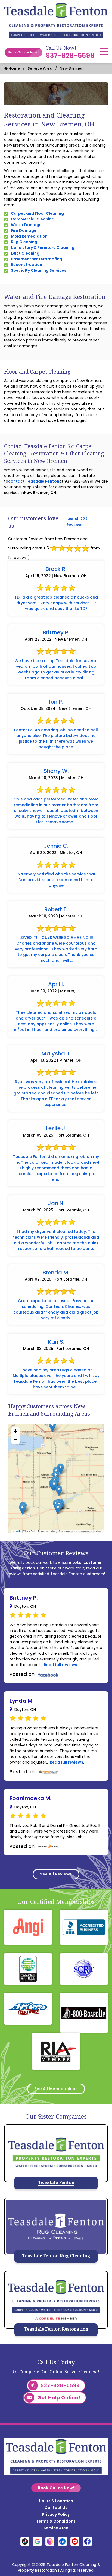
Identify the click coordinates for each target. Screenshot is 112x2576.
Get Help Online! (59, 2398)
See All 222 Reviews (77, 522)
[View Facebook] (87, 2541)
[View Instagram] (50, 2541)
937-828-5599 (70, 56)
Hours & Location (56, 2501)
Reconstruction (27, 265)
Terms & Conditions (56, 2521)
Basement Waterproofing (37, 259)
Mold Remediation (29, 236)
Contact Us (56, 2508)
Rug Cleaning (24, 242)
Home (14, 68)
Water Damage (26, 225)
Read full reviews (60, 1665)
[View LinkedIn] (62, 2541)
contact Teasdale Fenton (34, 481)
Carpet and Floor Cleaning (37, 213)
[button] (58, 1509)
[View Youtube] (75, 2541)
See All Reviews (56, 1874)
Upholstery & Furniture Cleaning (43, 248)
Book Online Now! (23, 52)
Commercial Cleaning (33, 219)
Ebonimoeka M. (30, 1798)
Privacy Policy (56, 2514)
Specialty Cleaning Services (39, 270)
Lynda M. (22, 1701)
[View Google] (37, 2541)
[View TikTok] (25, 2541)
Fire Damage (24, 230)
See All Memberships (56, 2089)
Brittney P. (24, 1598)
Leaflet (18, 1531)
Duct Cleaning (25, 253)
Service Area (40, 68)
